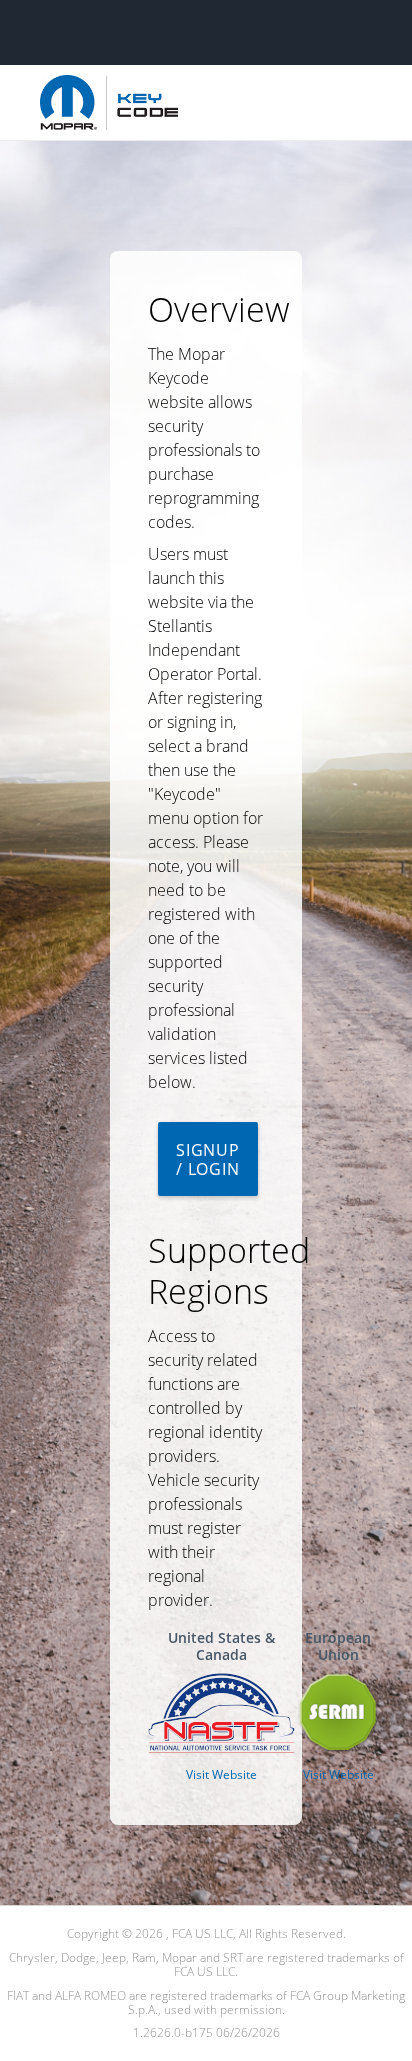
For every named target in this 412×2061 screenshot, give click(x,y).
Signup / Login (208, 1159)
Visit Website (221, 1774)
